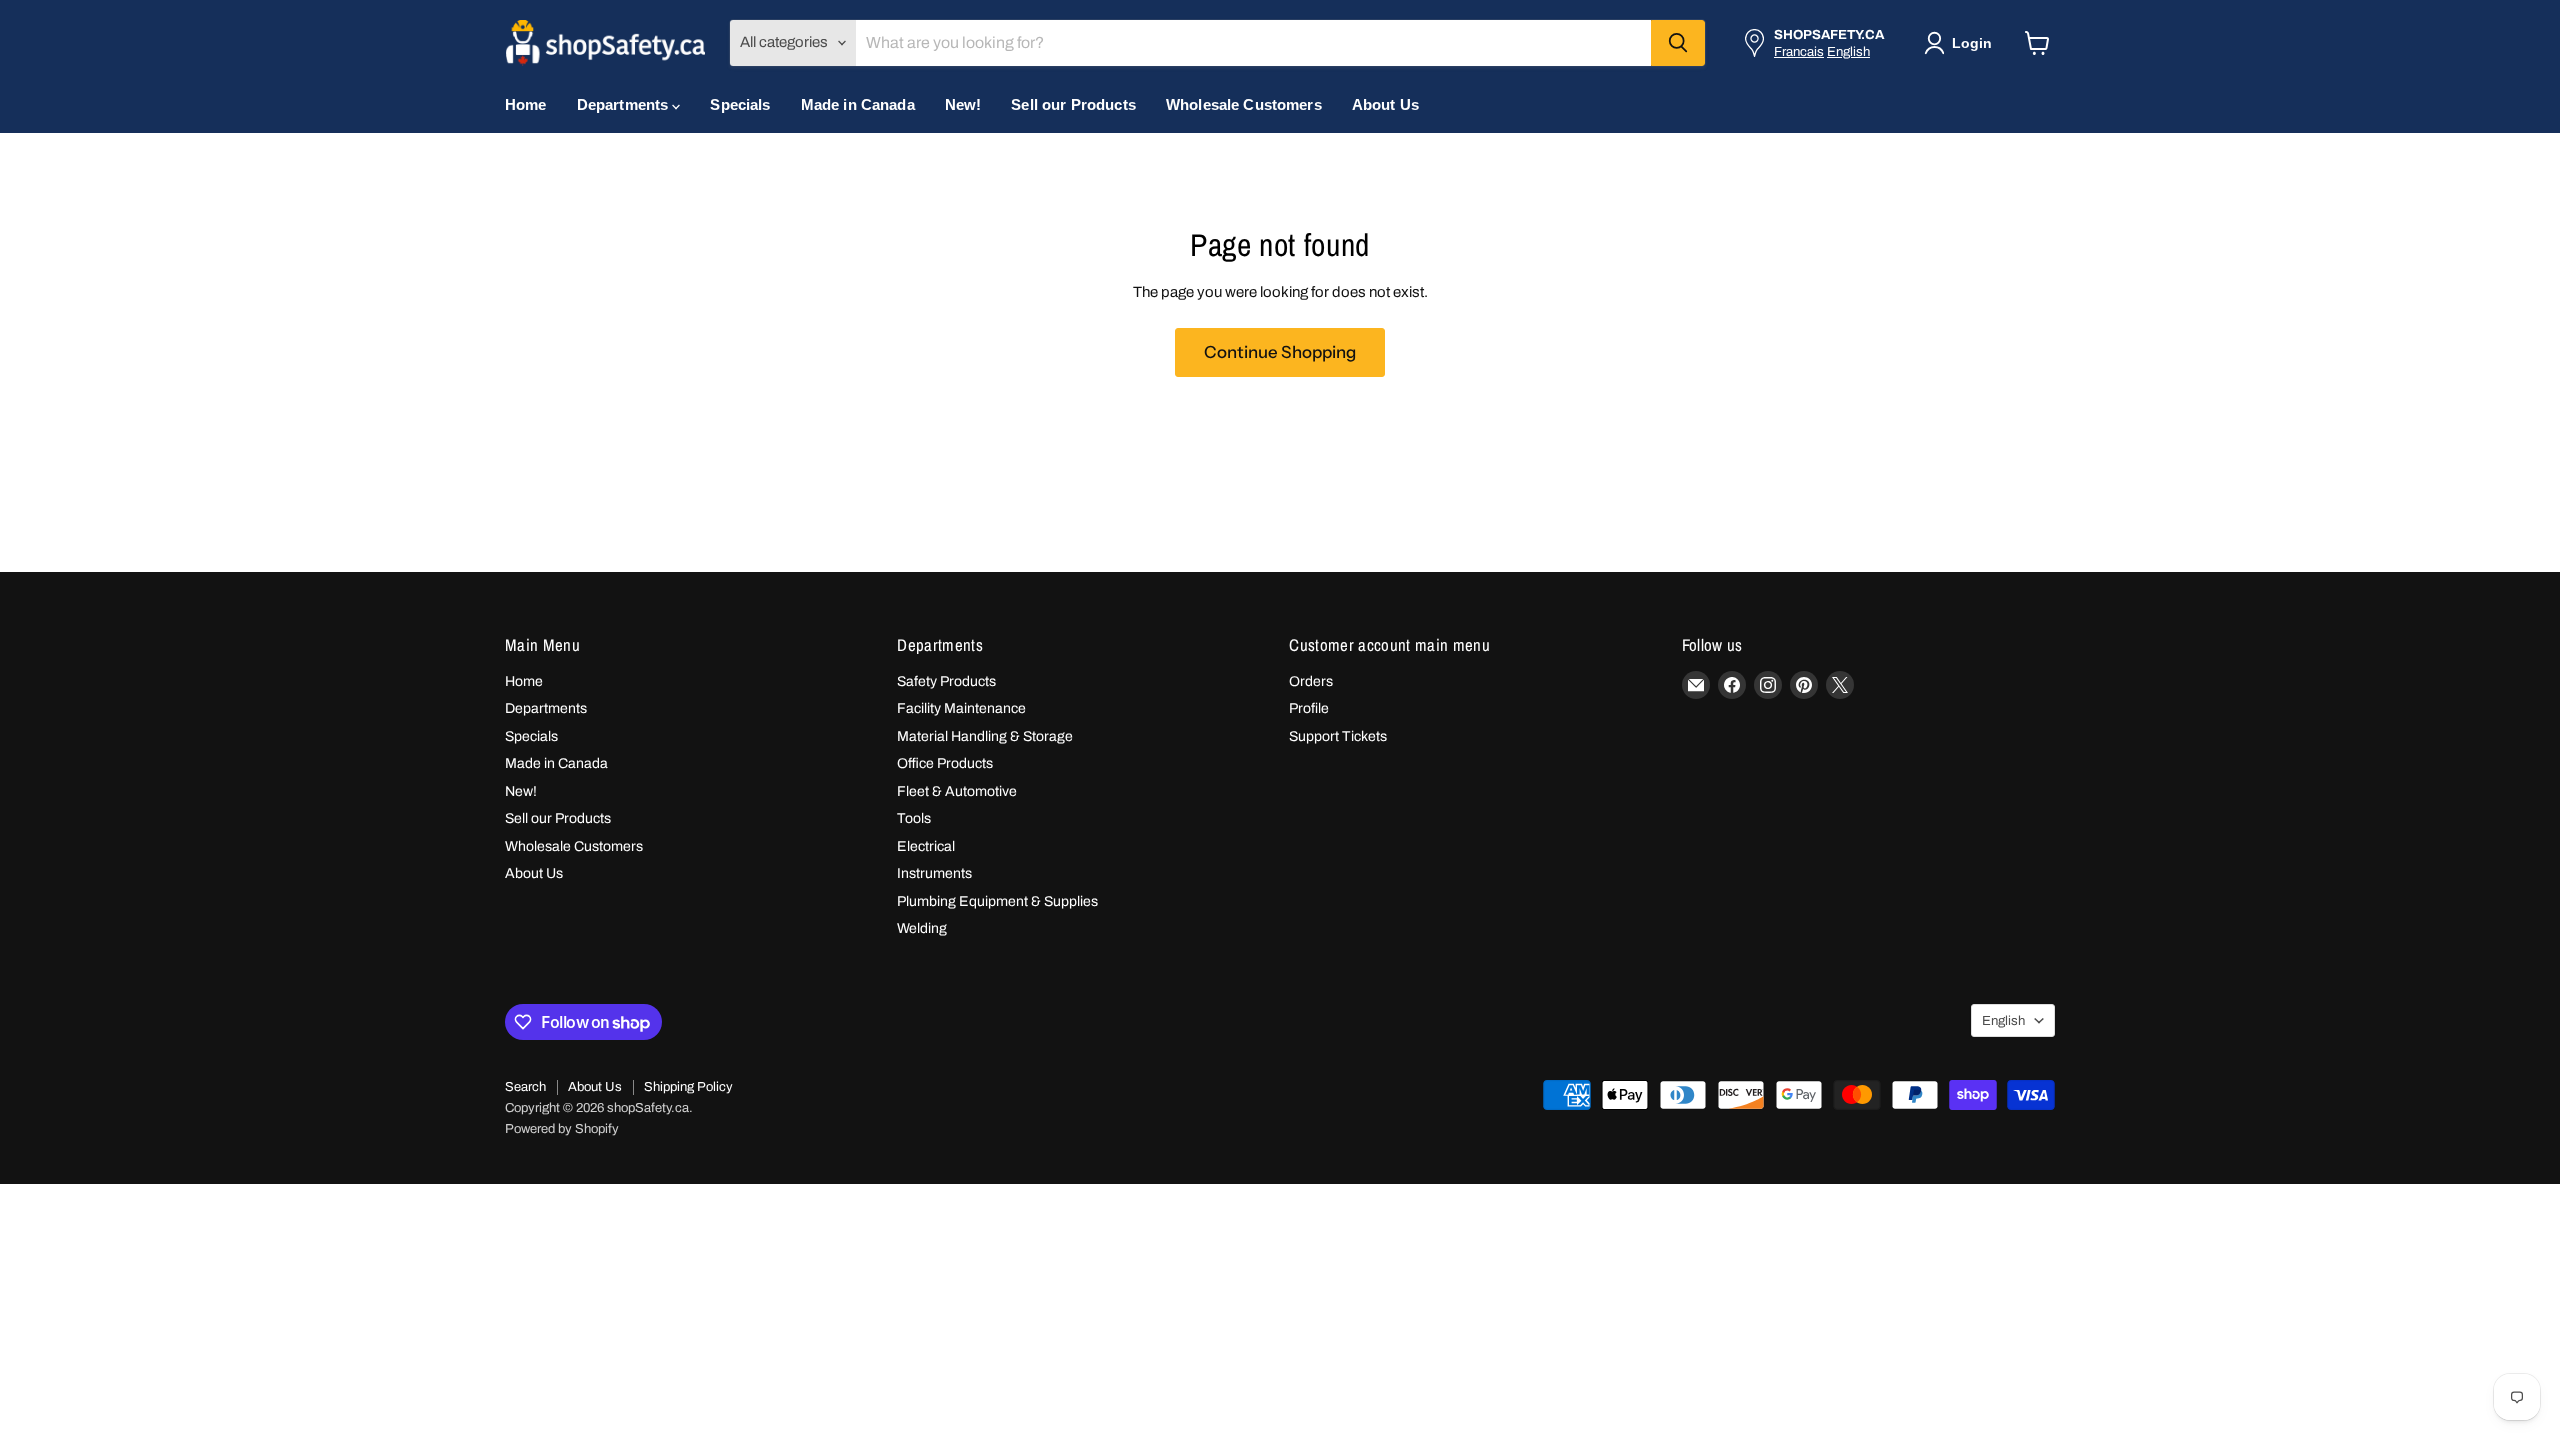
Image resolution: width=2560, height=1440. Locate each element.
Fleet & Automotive (957, 791)
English (1848, 51)
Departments (625, 104)
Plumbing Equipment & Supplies (997, 901)
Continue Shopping (1280, 352)
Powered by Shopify (562, 1129)
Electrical (926, 846)
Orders (1311, 681)
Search (525, 1087)
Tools (914, 818)
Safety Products (946, 681)
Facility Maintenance (961, 708)
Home (526, 104)
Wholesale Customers (1244, 104)
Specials (740, 104)
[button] (1962, 43)
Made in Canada (858, 104)
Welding (922, 928)
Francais (1799, 51)
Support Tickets (1338, 736)
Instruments (934, 873)
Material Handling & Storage (985, 736)
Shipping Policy (688, 1087)
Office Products (945, 763)
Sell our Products (1073, 104)
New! (963, 104)
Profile (1309, 708)
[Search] (1678, 43)
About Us (1385, 104)
